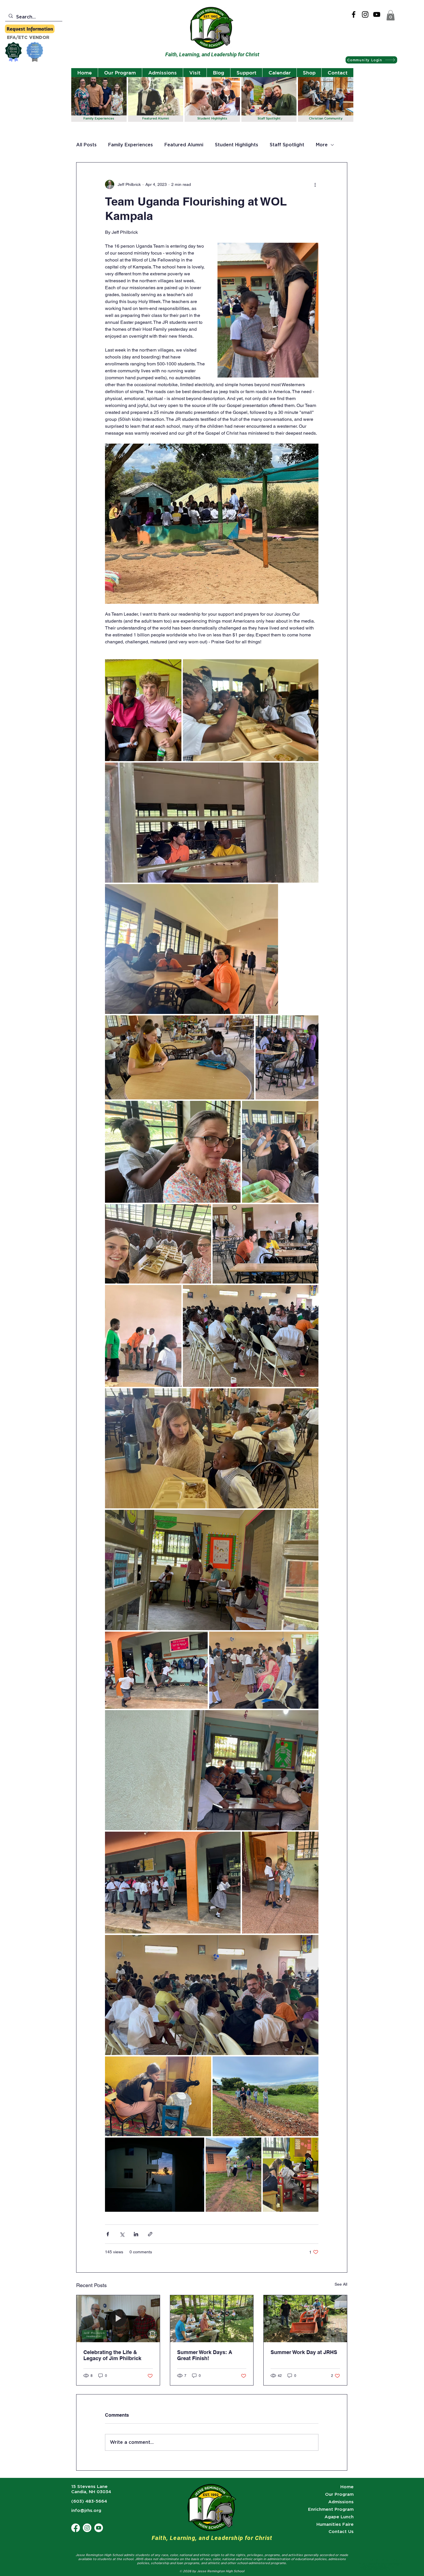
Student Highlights (237, 145)
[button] (391, 15)
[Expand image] (143, 710)
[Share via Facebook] (108, 2234)
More (322, 145)
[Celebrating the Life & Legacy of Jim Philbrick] (118, 2319)
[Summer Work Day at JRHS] (305, 2319)
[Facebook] (354, 14)
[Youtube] (99, 2528)
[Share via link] (150, 2234)
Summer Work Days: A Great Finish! (205, 2355)
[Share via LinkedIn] (136, 2234)
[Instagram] (365, 14)
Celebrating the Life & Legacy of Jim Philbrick (112, 2355)
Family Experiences (131, 145)
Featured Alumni (184, 145)
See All (341, 2284)
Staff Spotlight (287, 145)
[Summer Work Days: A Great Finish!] (212, 2319)
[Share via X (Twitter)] (122, 2234)
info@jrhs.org (86, 2510)
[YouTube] (377, 14)
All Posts (86, 145)
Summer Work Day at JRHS (304, 2352)
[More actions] (315, 184)
